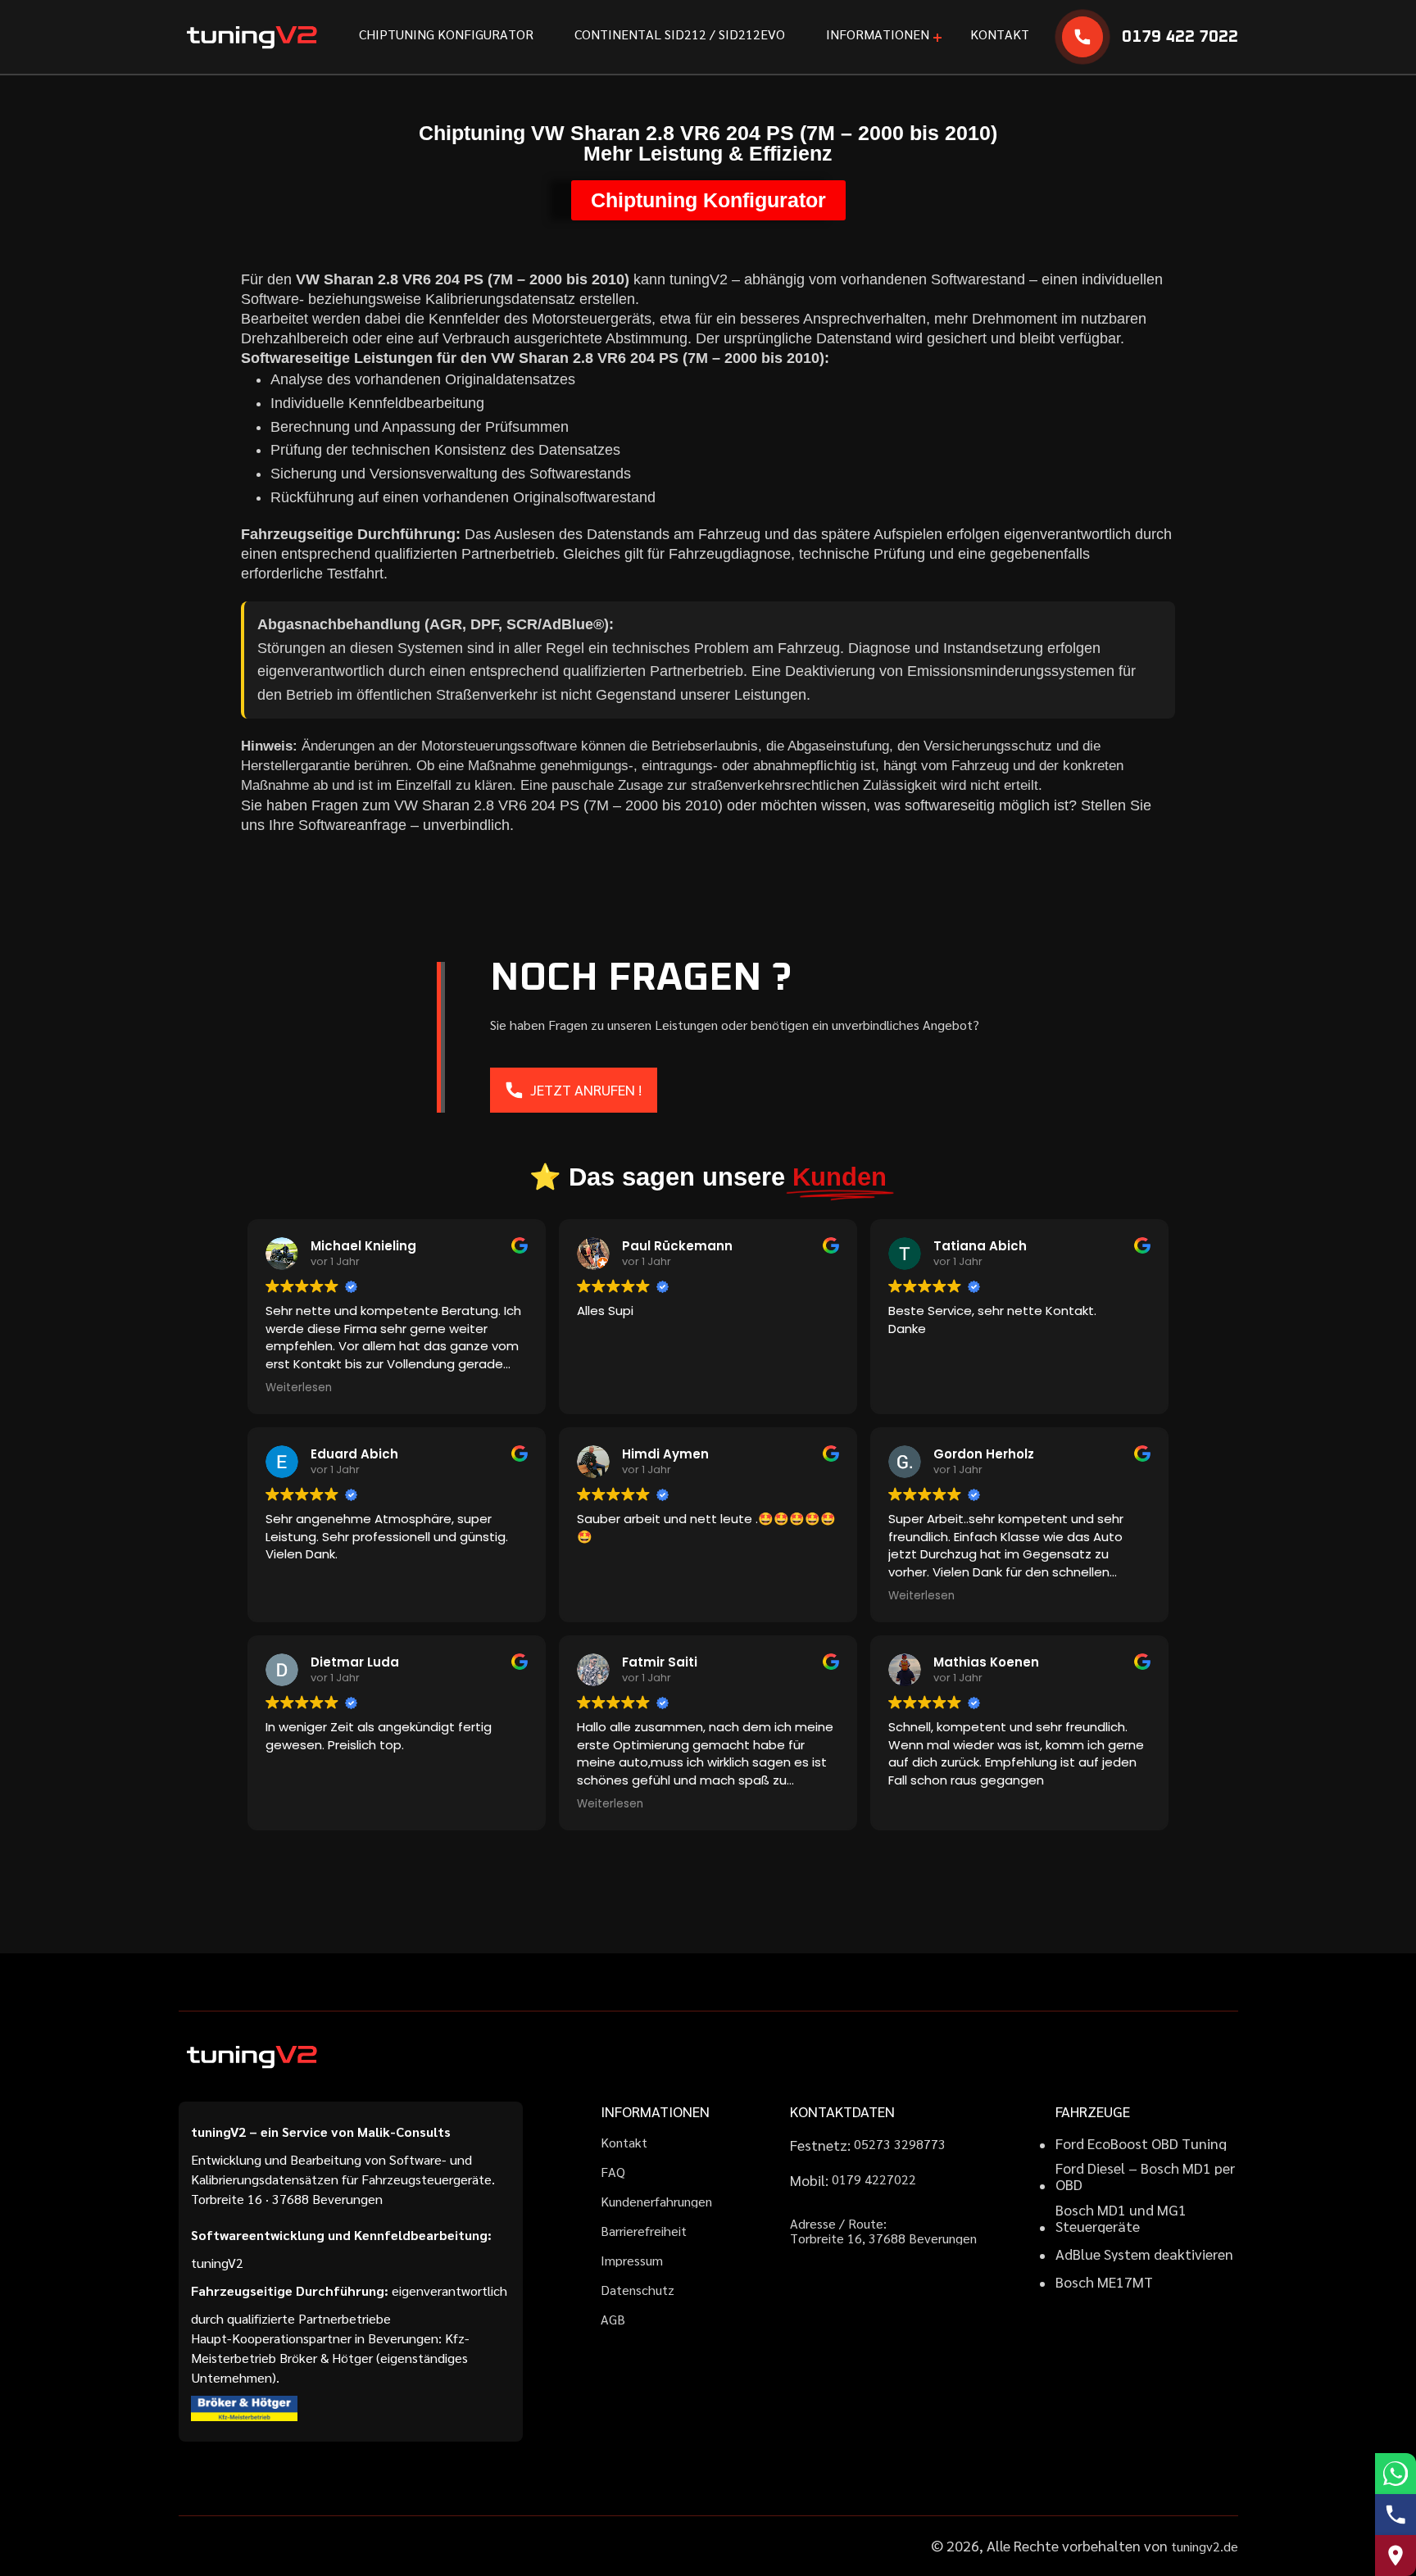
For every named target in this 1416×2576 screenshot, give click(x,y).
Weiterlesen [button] (299, 1388)
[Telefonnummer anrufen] (1396, 2515)
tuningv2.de (1205, 2546)
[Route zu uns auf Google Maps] (1396, 2556)
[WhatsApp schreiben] (1396, 2474)
